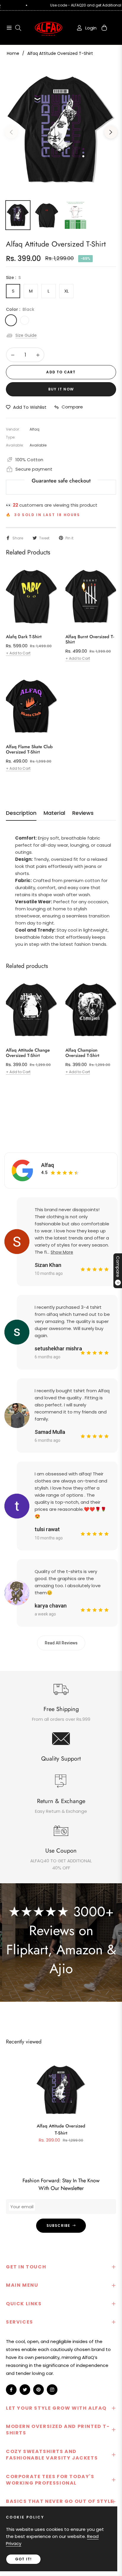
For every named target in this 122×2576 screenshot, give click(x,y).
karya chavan (51, 1606)
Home (13, 53)
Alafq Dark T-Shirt (24, 637)
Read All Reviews (61, 1643)
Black (11, 320)
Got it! (23, 2559)
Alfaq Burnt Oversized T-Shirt (90, 639)
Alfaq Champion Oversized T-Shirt (82, 1053)
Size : (13, 278)
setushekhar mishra (58, 1348)
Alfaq (48, 1165)
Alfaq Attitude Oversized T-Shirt (61, 2130)
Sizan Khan (48, 1265)
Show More (62, 1252)
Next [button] (111, 132)
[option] (61, 130)
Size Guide (26, 335)
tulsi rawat (47, 1529)
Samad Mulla (50, 1432)
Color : (20, 309)
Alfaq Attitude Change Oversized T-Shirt (28, 1053)
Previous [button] (11, 132)
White (25, 320)
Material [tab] (54, 813)
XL (66, 291)
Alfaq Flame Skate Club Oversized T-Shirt (29, 749)
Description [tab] (21, 813)
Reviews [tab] (83, 813)
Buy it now (61, 389)
